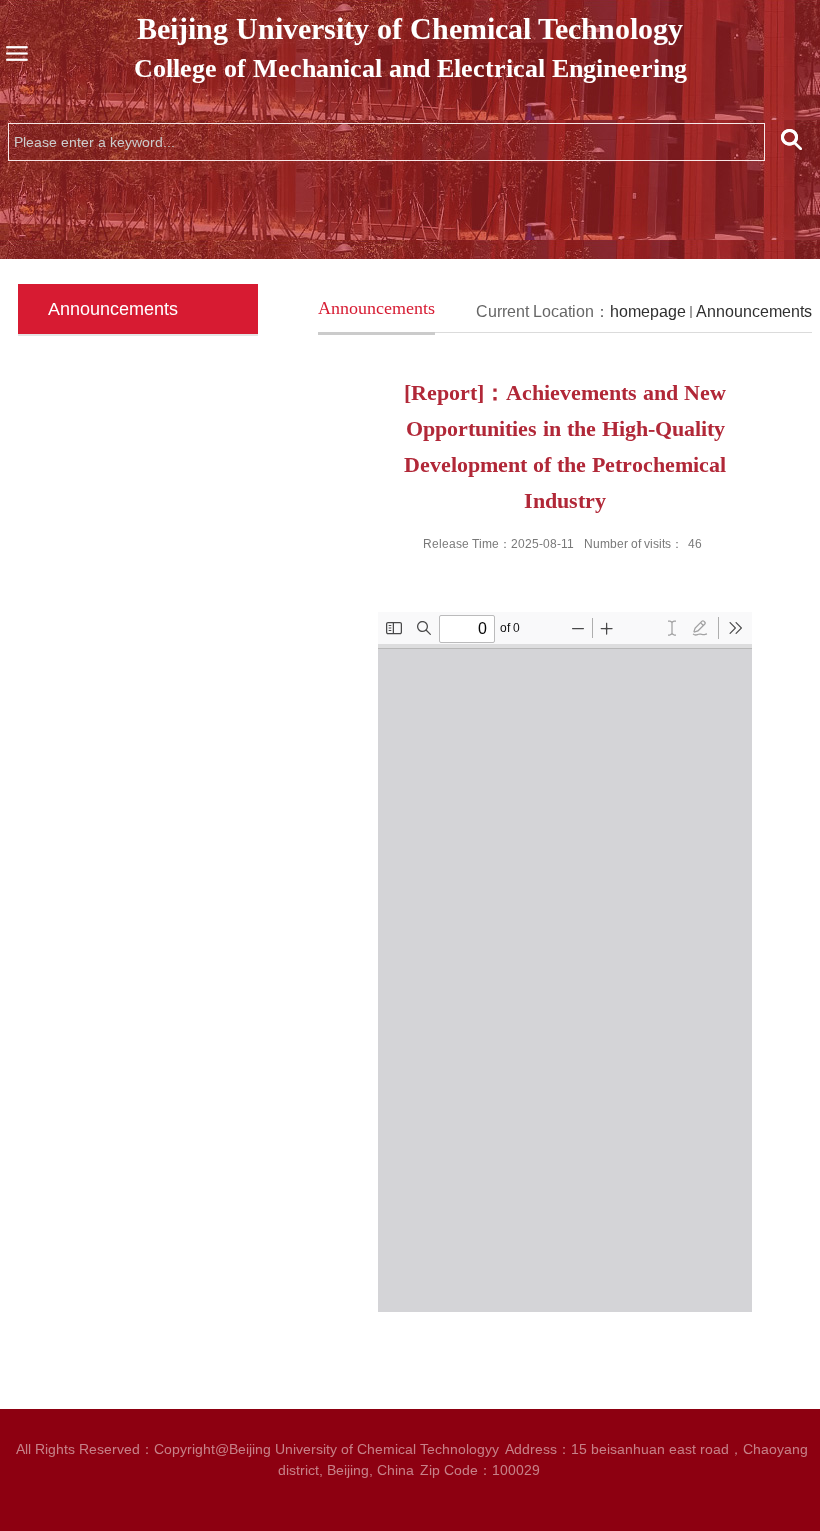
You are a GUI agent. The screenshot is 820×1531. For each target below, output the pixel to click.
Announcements (754, 311)
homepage (648, 311)
